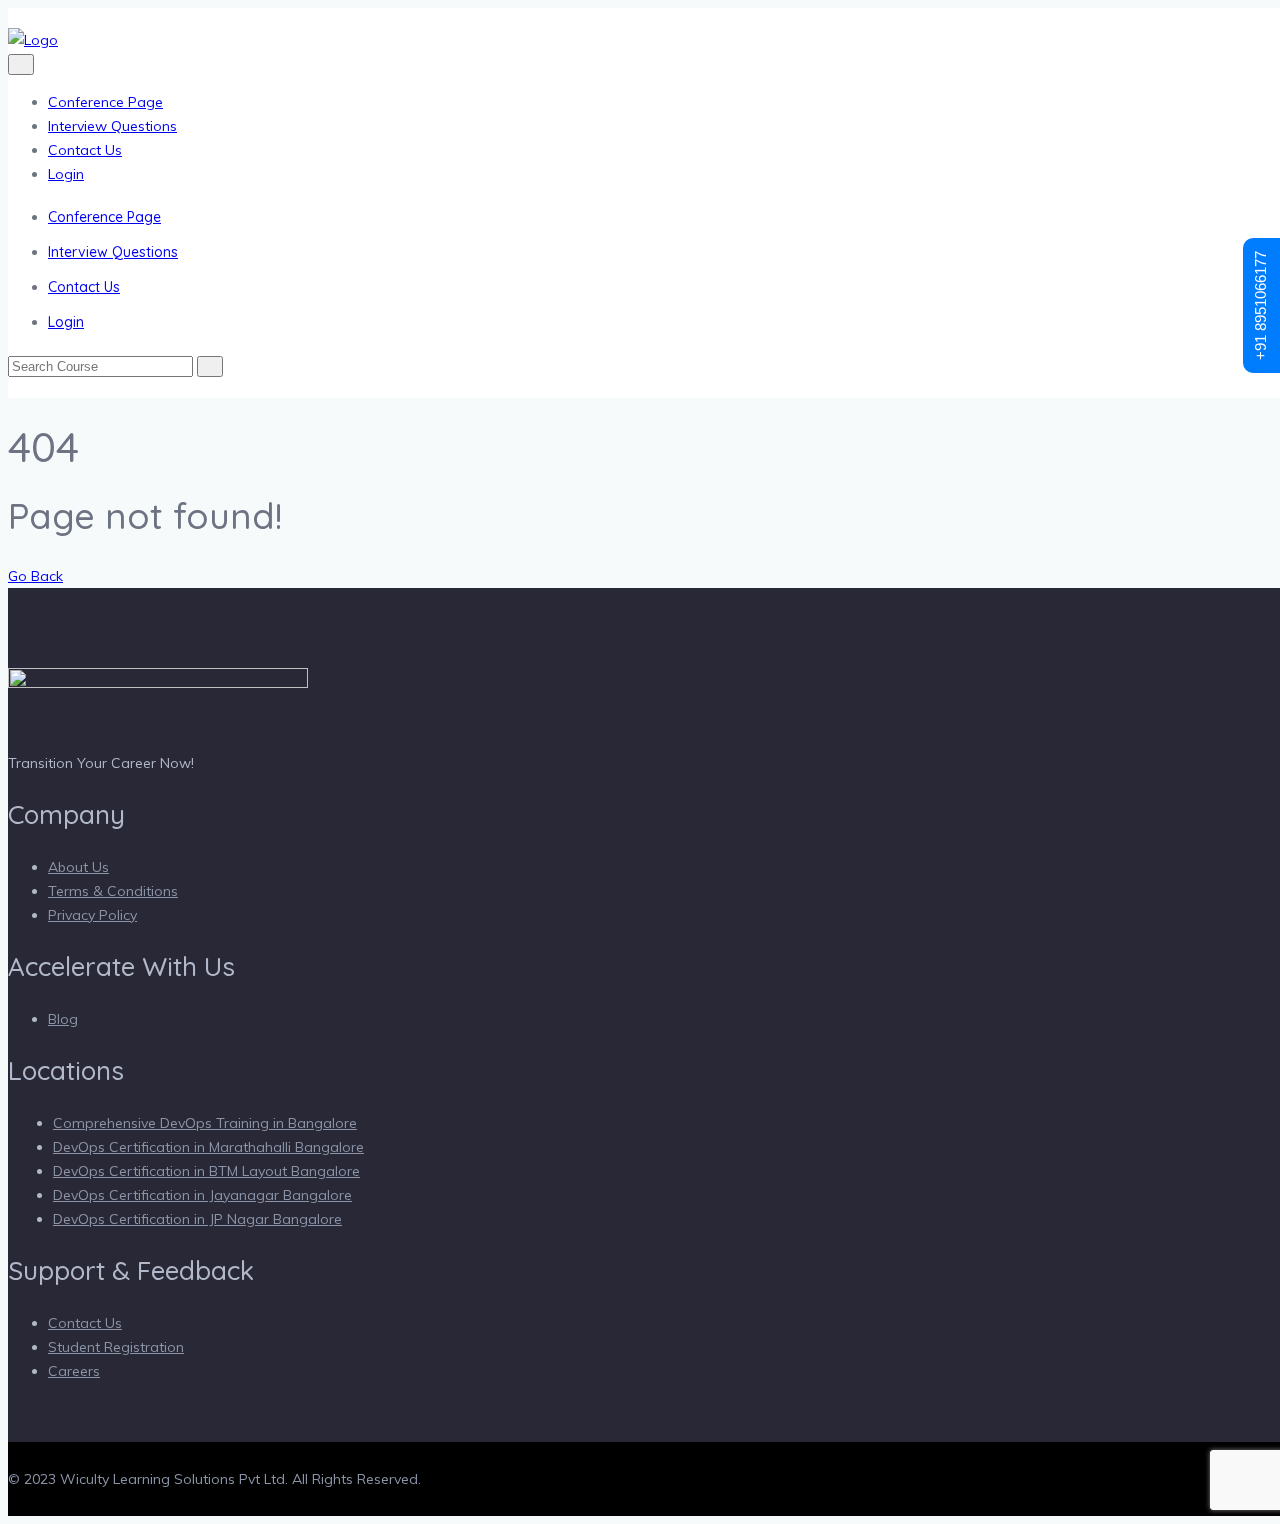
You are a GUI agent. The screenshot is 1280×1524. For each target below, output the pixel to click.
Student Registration (116, 1347)
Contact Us (85, 150)
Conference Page (105, 102)
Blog (63, 1019)
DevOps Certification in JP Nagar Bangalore (197, 1219)
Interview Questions (112, 126)
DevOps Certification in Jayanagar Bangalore (202, 1195)
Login (66, 174)
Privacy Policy (92, 915)
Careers (74, 1371)
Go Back (35, 576)
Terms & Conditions (113, 891)
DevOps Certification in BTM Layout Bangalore (206, 1171)
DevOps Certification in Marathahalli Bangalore (208, 1147)
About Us (78, 867)
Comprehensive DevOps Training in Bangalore (205, 1123)
